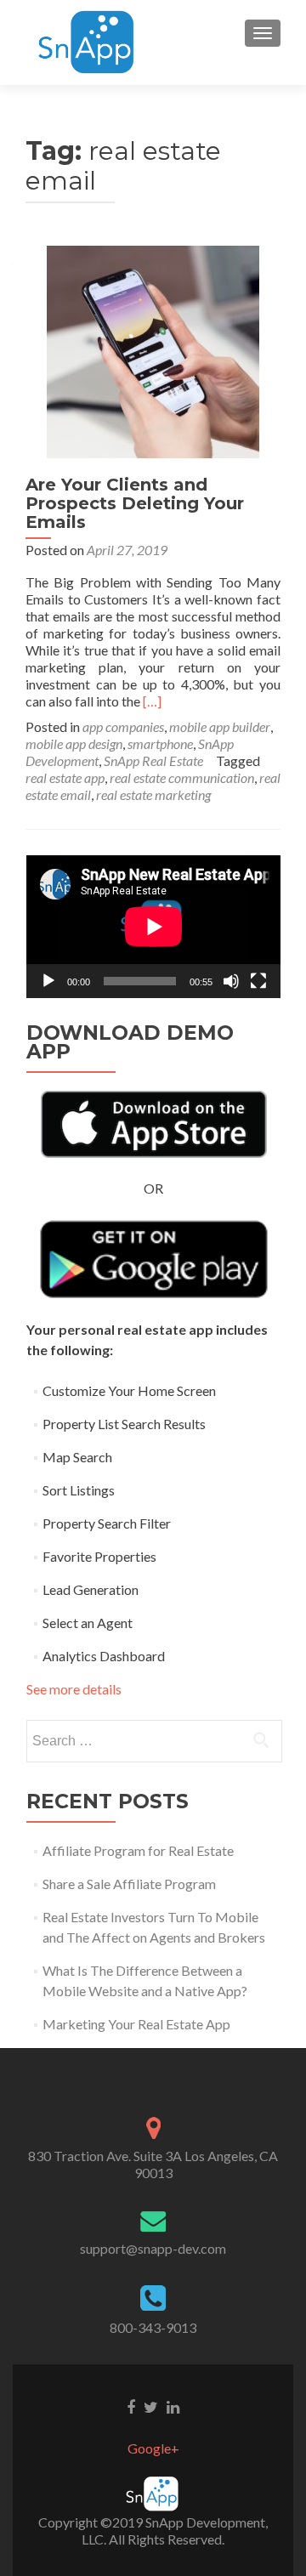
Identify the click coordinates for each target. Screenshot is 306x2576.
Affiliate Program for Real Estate (138, 1850)
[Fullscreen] (258, 981)
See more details (74, 1689)
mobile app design (74, 743)
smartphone (160, 743)
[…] (152, 701)
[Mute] (231, 981)
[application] (153, 927)
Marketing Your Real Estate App (136, 2024)
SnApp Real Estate (153, 760)
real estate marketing (153, 794)
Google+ (153, 2448)
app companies (123, 726)
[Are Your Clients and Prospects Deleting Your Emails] (153, 350)
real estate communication (182, 777)
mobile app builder (220, 726)
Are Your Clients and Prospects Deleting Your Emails (135, 503)
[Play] (48, 981)
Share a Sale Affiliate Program (129, 1884)
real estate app (65, 777)
